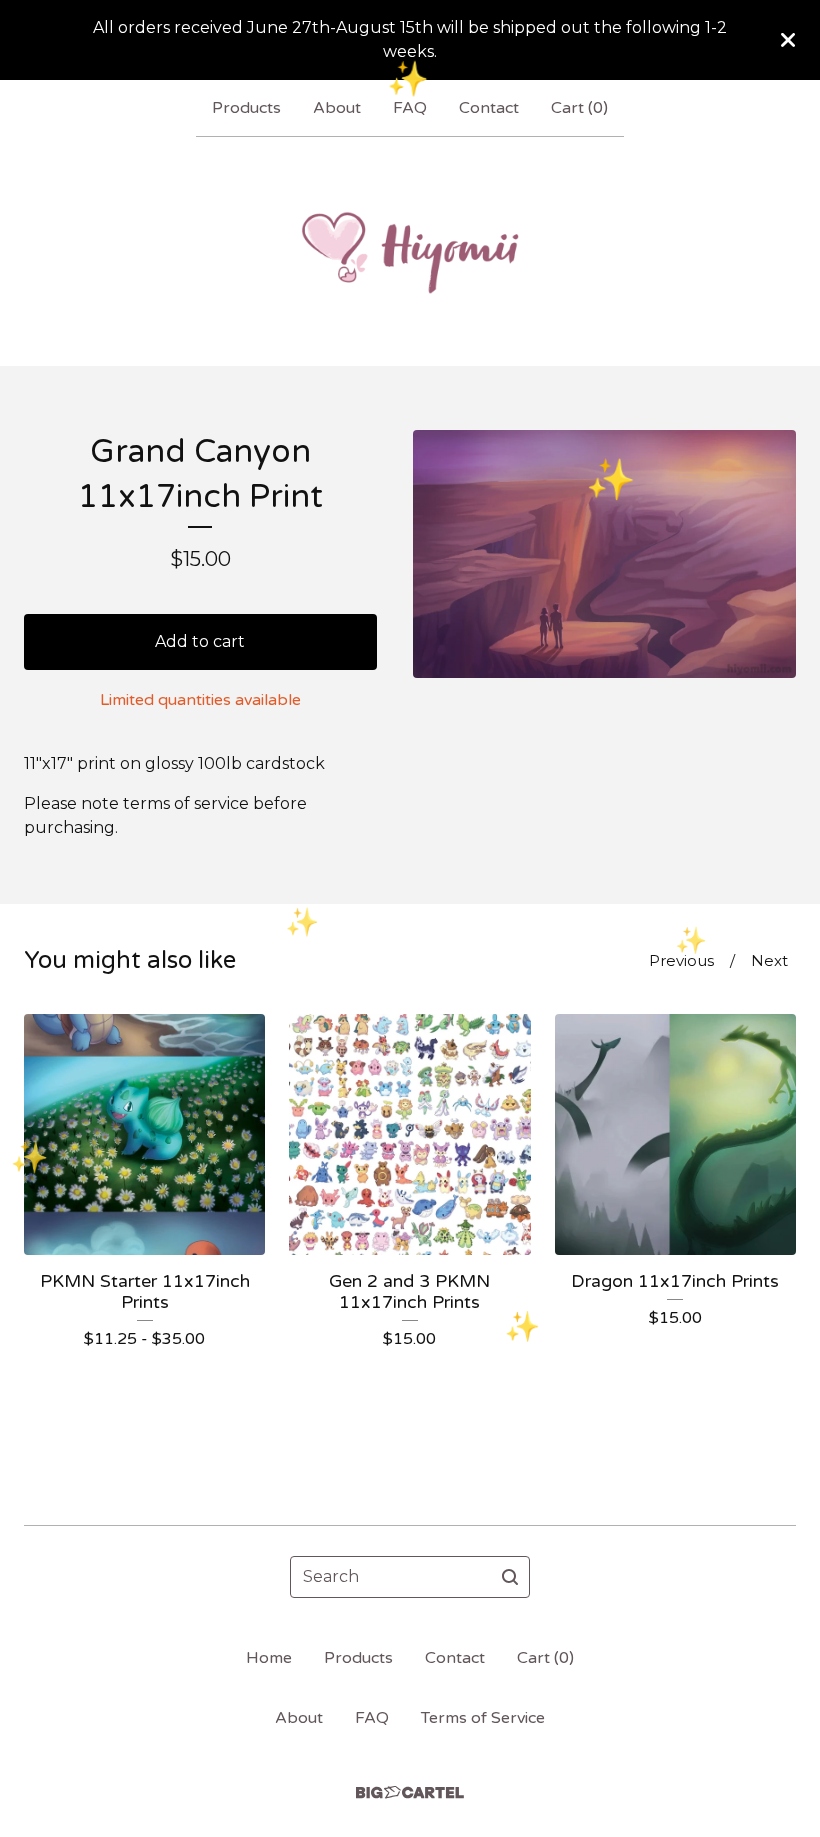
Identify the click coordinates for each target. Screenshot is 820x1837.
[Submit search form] (510, 1577)
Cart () (579, 108)
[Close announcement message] (788, 40)
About (337, 108)
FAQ (410, 108)
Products (246, 108)
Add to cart (200, 641)
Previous (681, 960)
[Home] (410, 251)
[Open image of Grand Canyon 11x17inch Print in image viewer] (604, 554)
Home (269, 1658)
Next (769, 960)
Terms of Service (483, 1718)
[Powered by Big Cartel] (410, 1792)
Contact (489, 108)
